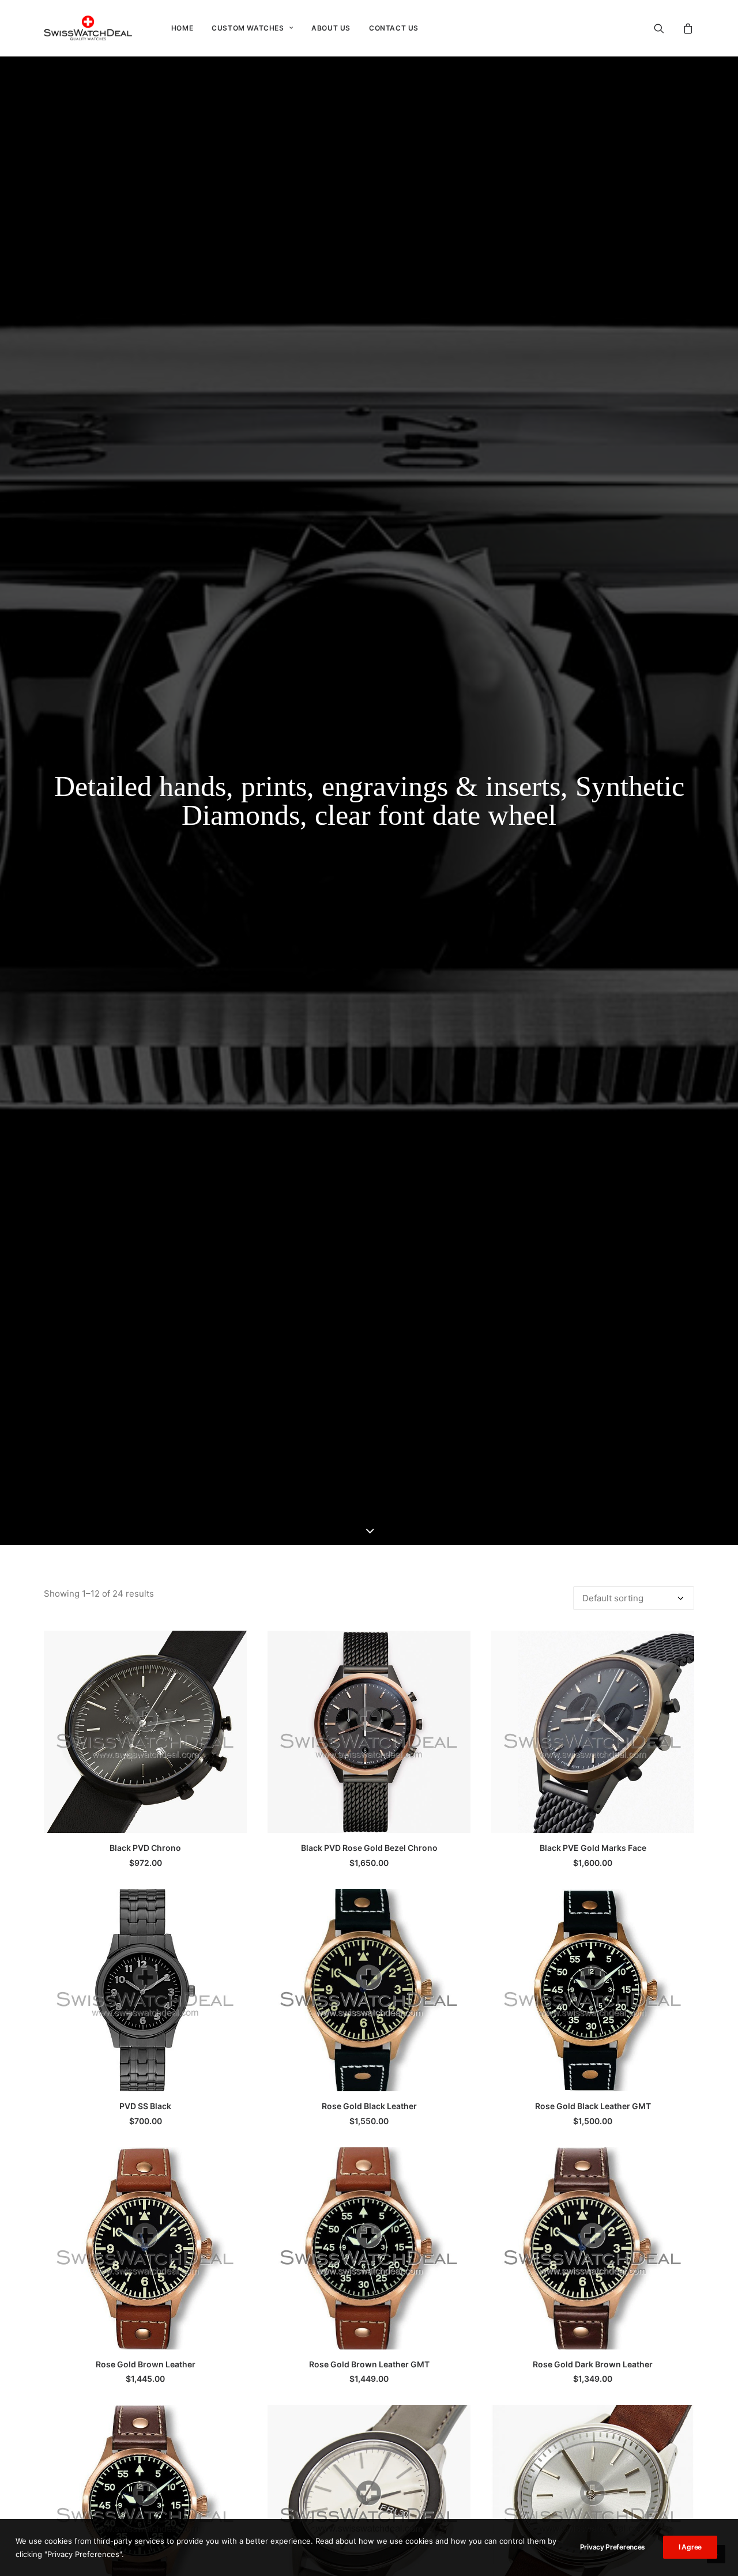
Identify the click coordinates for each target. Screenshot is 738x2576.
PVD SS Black (145, 2106)
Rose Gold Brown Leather (146, 2364)
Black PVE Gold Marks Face (593, 1848)
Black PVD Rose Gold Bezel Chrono (369, 1848)
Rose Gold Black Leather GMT (593, 2106)
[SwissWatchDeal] (88, 28)
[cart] (686, 28)
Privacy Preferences (613, 2547)
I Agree (690, 2547)
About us (331, 28)
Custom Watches (248, 28)
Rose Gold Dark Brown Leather (593, 2364)
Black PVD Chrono (145, 1848)
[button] (666, 28)
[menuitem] (182, 28)
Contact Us (394, 28)
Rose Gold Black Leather (369, 2106)
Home (182, 28)
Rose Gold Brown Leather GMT (369, 2364)
